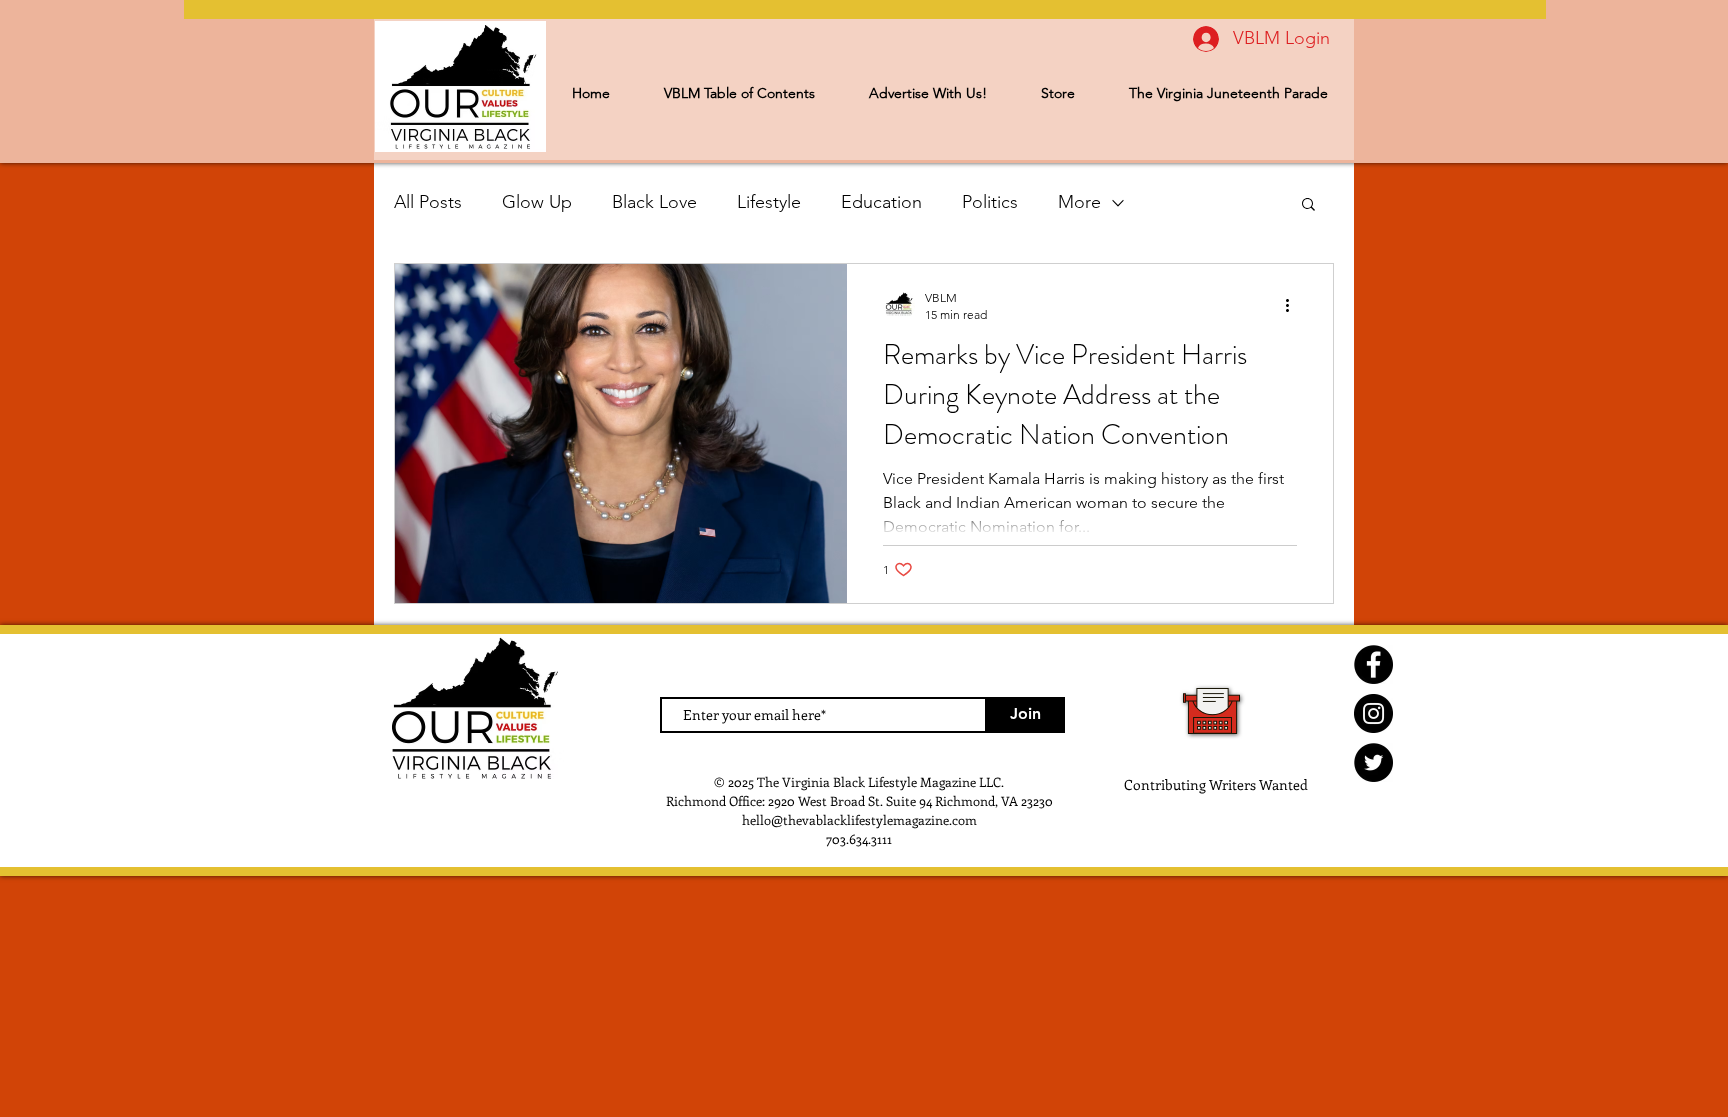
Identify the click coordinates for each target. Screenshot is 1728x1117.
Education (881, 202)
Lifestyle (769, 202)
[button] (1308, 205)
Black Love (654, 202)
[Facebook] (1373, 664)
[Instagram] (1373, 713)
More (1079, 202)
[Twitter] (1373, 762)
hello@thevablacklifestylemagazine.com (859, 819)
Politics (990, 202)
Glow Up (537, 202)
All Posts (428, 202)
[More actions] (1294, 305)
